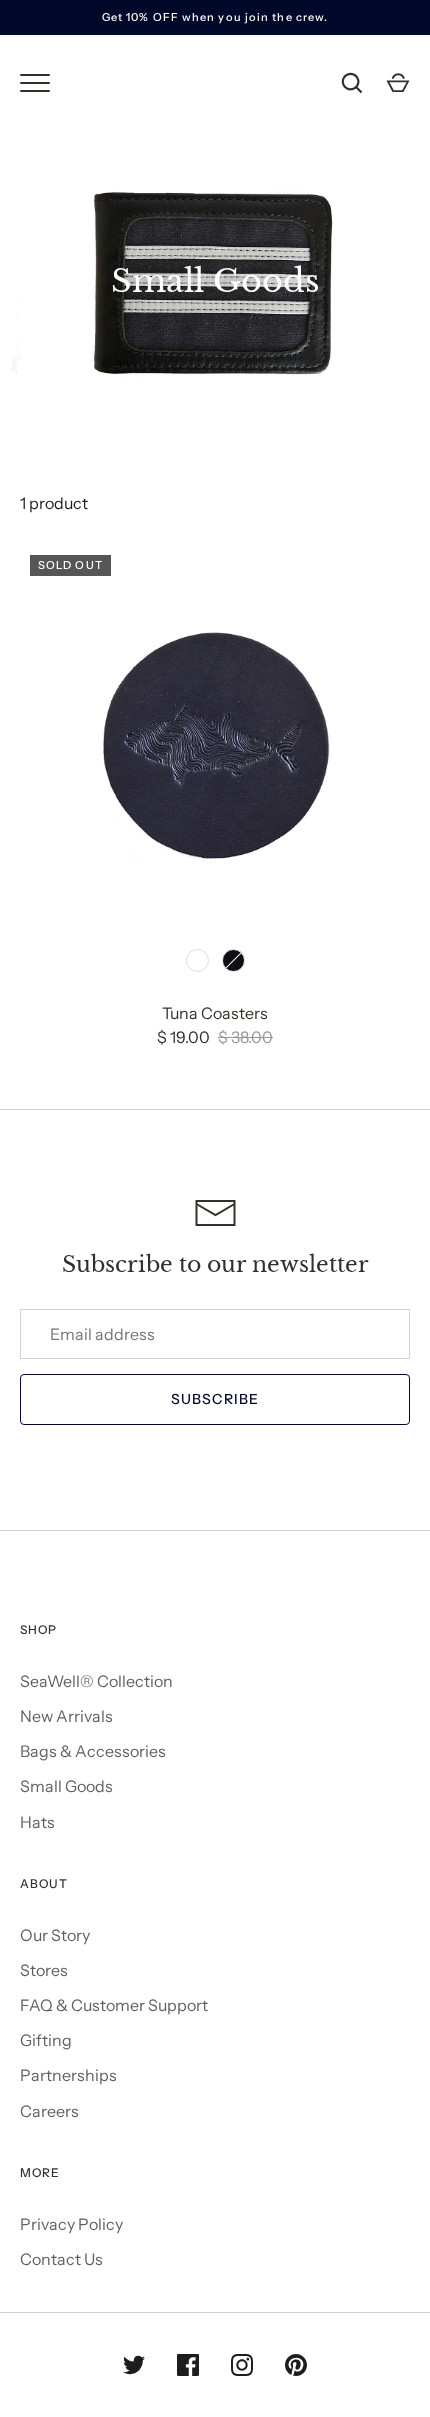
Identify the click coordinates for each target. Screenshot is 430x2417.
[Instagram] (242, 2365)
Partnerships (68, 2075)
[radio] (198, 960)
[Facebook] (188, 2365)
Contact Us (61, 2259)
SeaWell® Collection (96, 1681)
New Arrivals (66, 1716)
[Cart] (398, 83)
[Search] (352, 83)
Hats (37, 1822)
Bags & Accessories (93, 1751)
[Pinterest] (296, 2365)
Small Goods (66, 1786)
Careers (49, 2111)
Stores (44, 1970)
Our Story (55, 1935)
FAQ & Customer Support (114, 2005)
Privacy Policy (71, 2224)
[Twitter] (134, 2365)
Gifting (46, 2040)
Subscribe (215, 1399)
